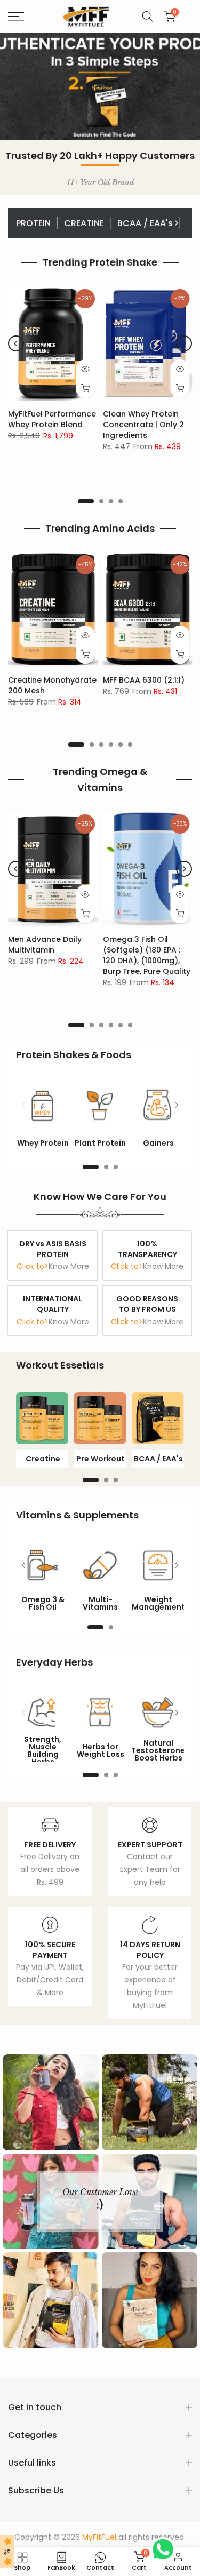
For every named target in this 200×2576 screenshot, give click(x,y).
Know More (69, 1266)
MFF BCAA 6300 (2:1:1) (144, 680)
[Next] (176, 223)
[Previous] (24, 223)
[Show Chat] (166, 2549)
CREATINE (84, 223)
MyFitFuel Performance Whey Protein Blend (52, 419)
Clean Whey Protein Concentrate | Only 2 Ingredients (143, 425)
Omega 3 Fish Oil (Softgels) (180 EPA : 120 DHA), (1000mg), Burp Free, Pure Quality (147, 955)
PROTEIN (33, 223)
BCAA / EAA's (145, 223)
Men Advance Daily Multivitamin (45, 945)
